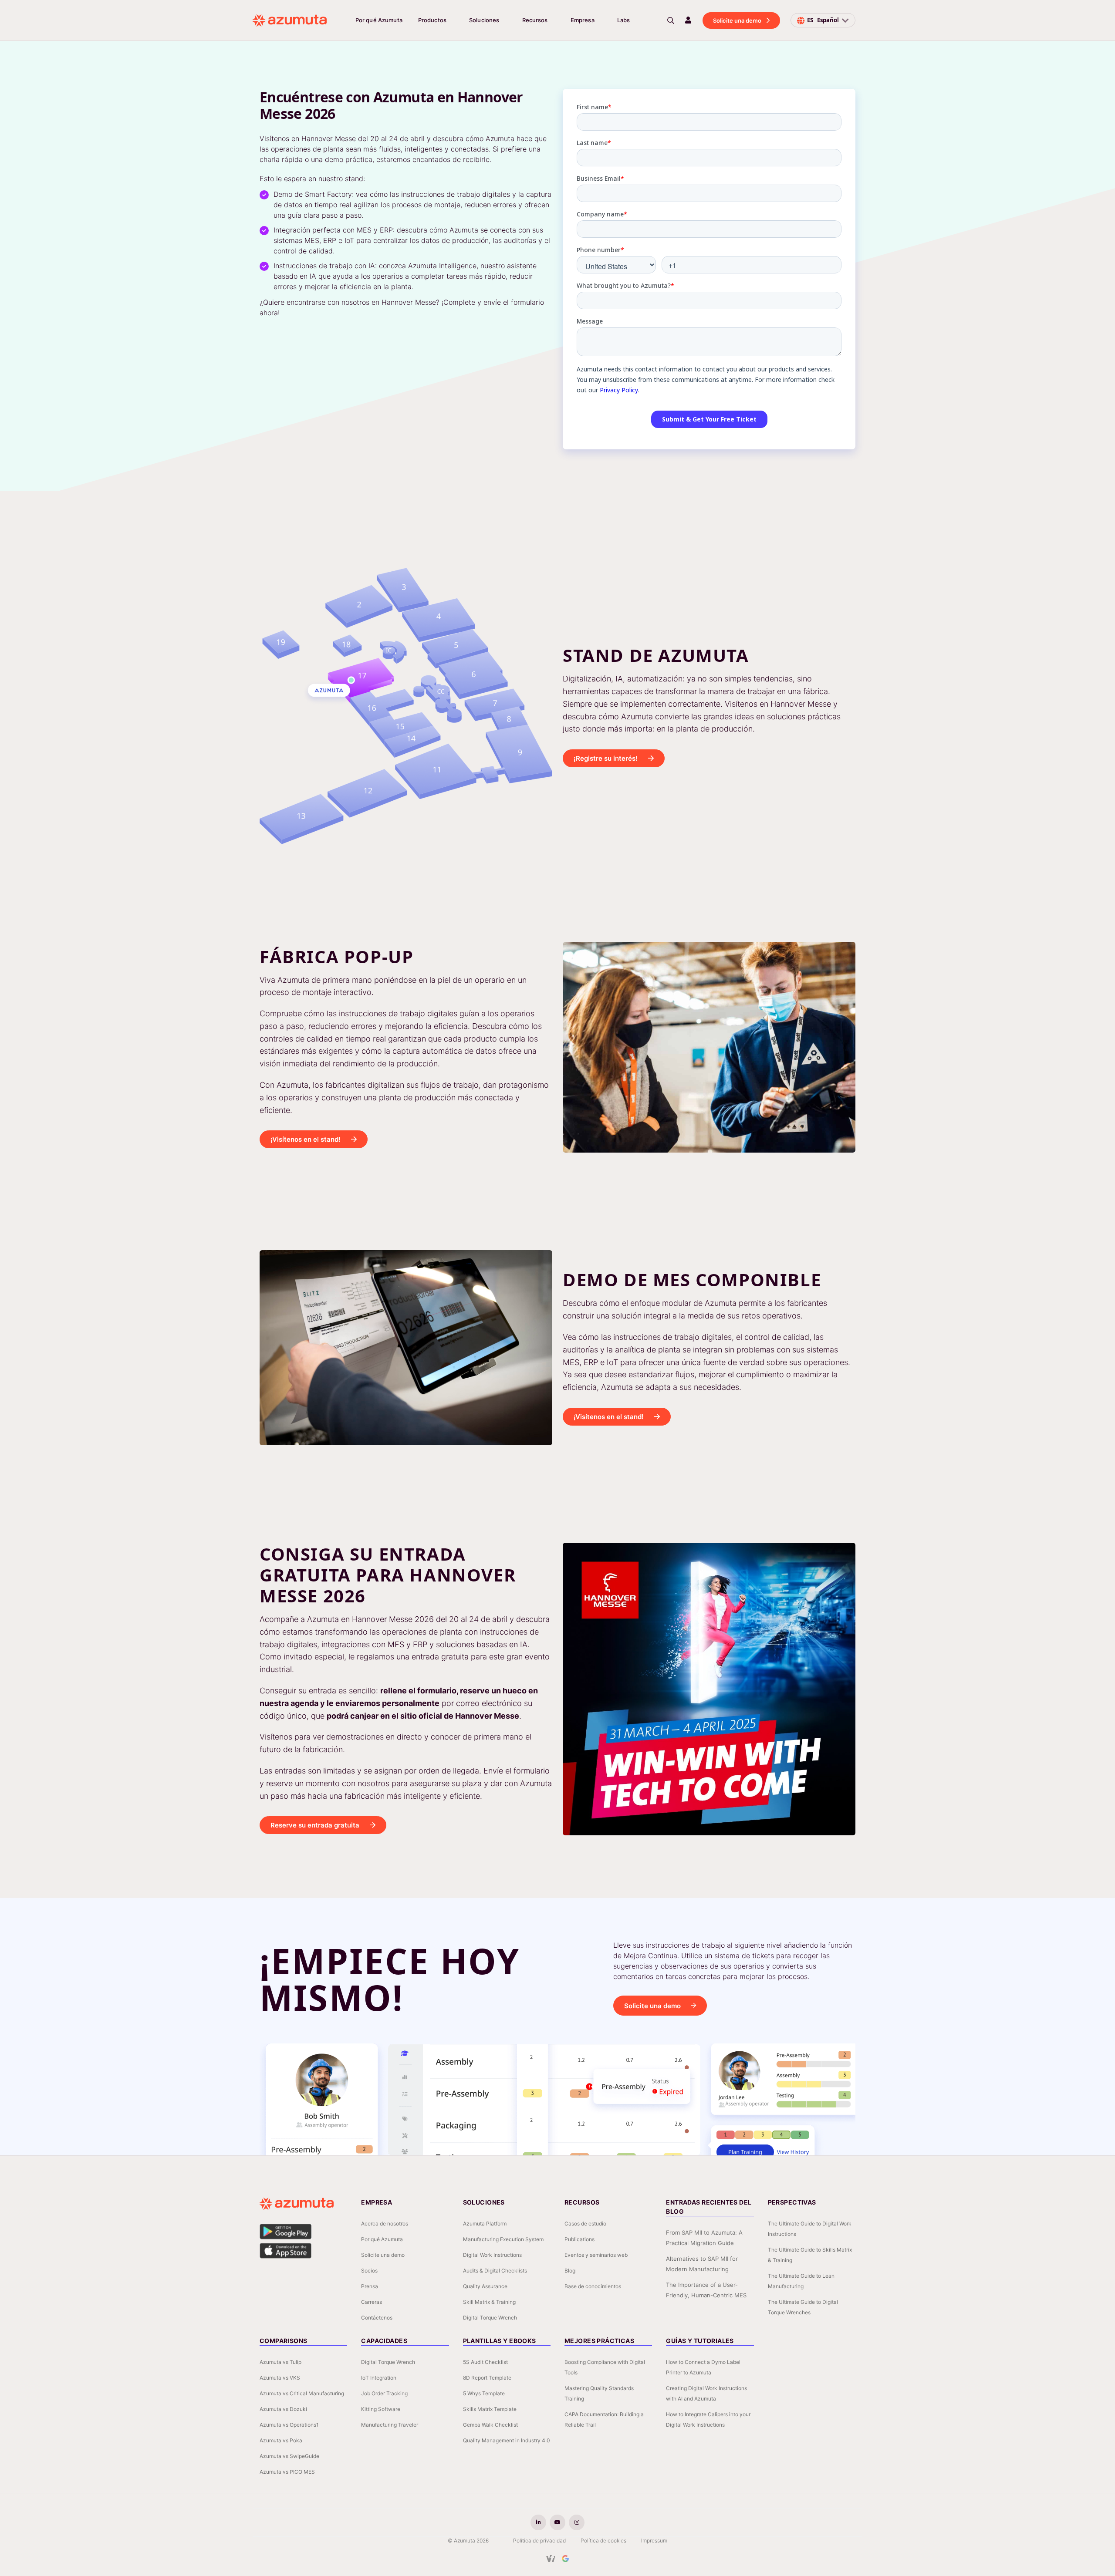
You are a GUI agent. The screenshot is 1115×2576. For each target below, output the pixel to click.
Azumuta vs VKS (280, 2378)
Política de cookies (603, 2541)
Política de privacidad (539, 2541)
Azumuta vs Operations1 (289, 2425)
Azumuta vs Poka (281, 2440)
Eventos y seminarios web (596, 2255)
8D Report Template (487, 2378)
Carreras (372, 2302)
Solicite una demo (737, 20)
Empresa (583, 20)
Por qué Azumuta (379, 20)
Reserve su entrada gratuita (315, 1825)
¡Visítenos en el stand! (306, 1139)
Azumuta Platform (485, 2224)
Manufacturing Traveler (390, 2425)
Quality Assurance (485, 2286)
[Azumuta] (290, 20)
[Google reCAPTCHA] (565, 2559)
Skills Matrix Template (490, 2409)
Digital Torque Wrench (490, 2318)
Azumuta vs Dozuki (283, 2409)
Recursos (535, 20)
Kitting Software (381, 2409)
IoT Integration (379, 2378)
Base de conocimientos (593, 2286)
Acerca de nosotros (385, 2224)
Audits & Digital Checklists (495, 2271)
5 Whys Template (484, 2393)
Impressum (654, 2541)
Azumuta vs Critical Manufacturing (302, 2393)
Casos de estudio (585, 2224)
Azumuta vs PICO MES (287, 2472)
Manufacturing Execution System (503, 2239)
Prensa (370, 2286)
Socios (369, 2271)
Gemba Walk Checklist (490, 2425)
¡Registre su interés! (606, 758)
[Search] (671, 20)
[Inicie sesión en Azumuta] (688, 20)
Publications (579, 2239)
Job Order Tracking (384, 2393)
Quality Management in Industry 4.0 (507, 2440)
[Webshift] (551, 2559)
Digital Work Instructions (492, 2255)
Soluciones (484, 20)
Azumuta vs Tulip (280, 2362)
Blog (570, 2271)
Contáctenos (377, 2318)
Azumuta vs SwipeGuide (289, 2456)
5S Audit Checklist (485, 2362)
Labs (624, 20)
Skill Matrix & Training (489, 2302)
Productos (432, 20)
